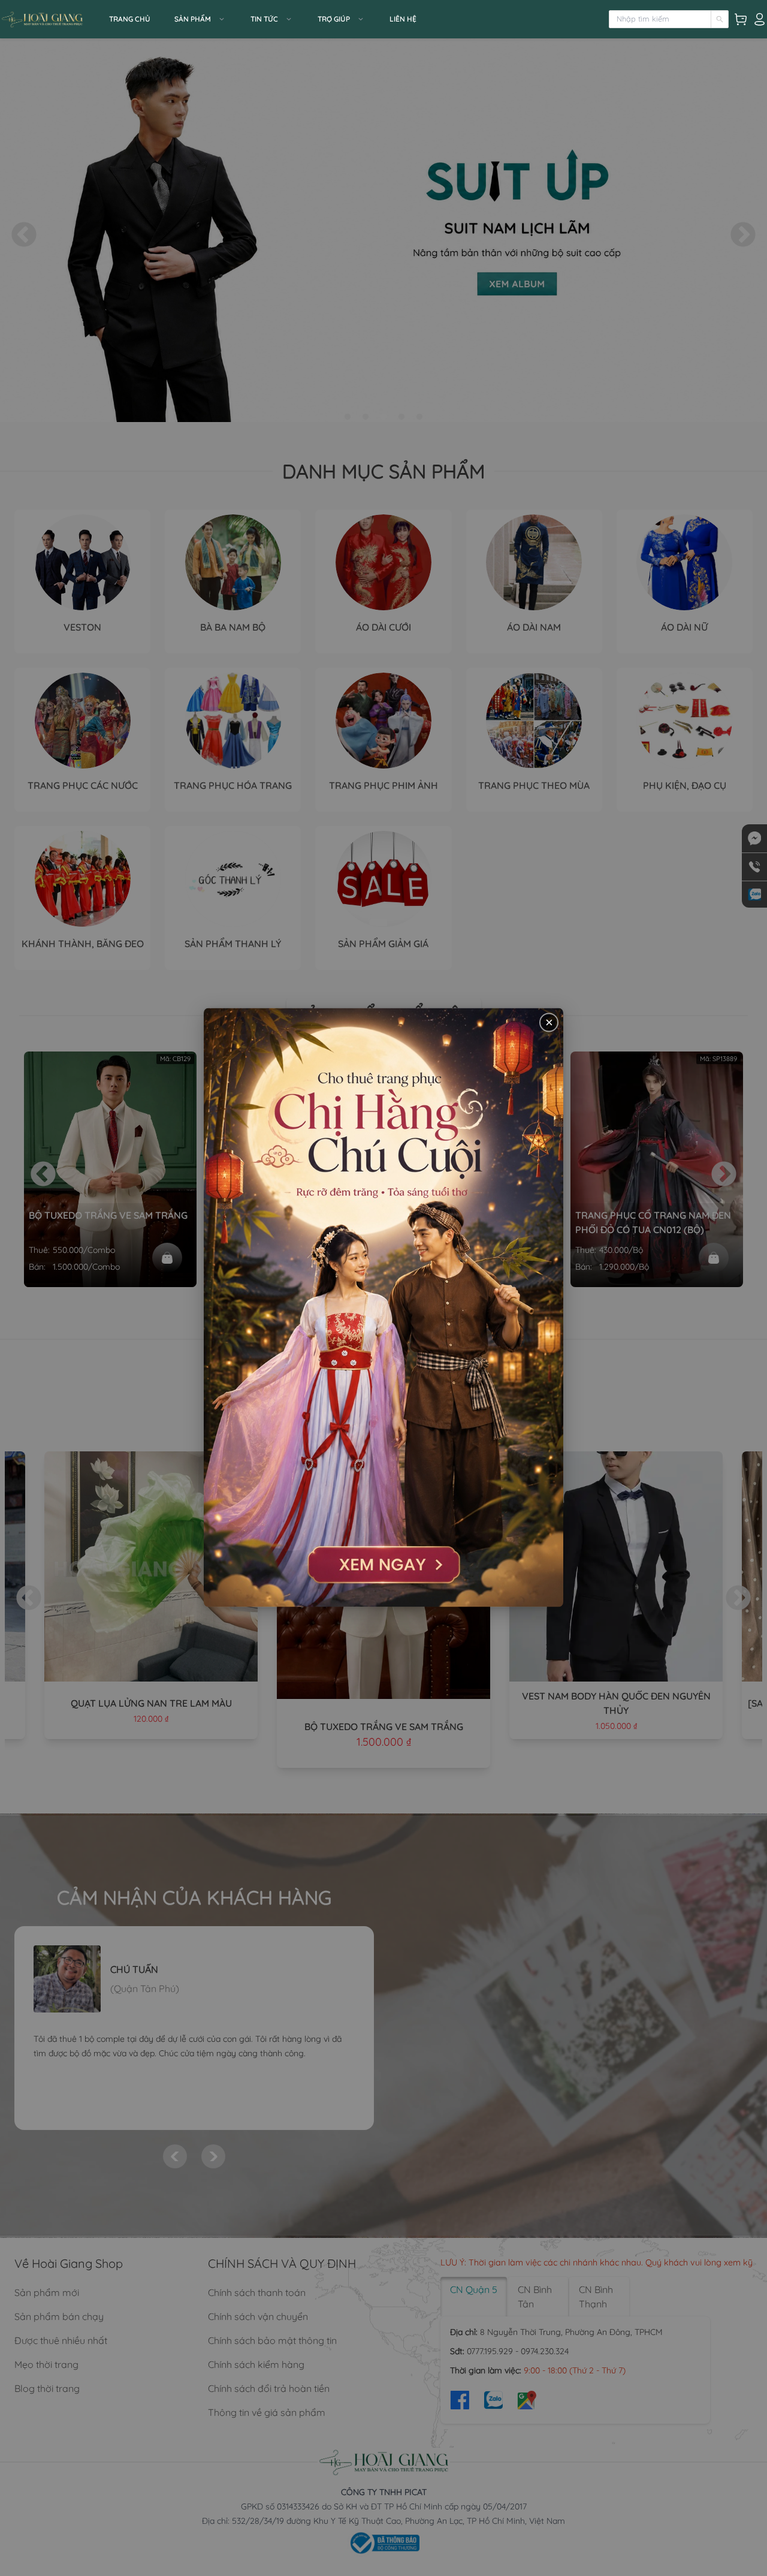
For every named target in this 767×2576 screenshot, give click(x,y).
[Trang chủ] (51, 19)
